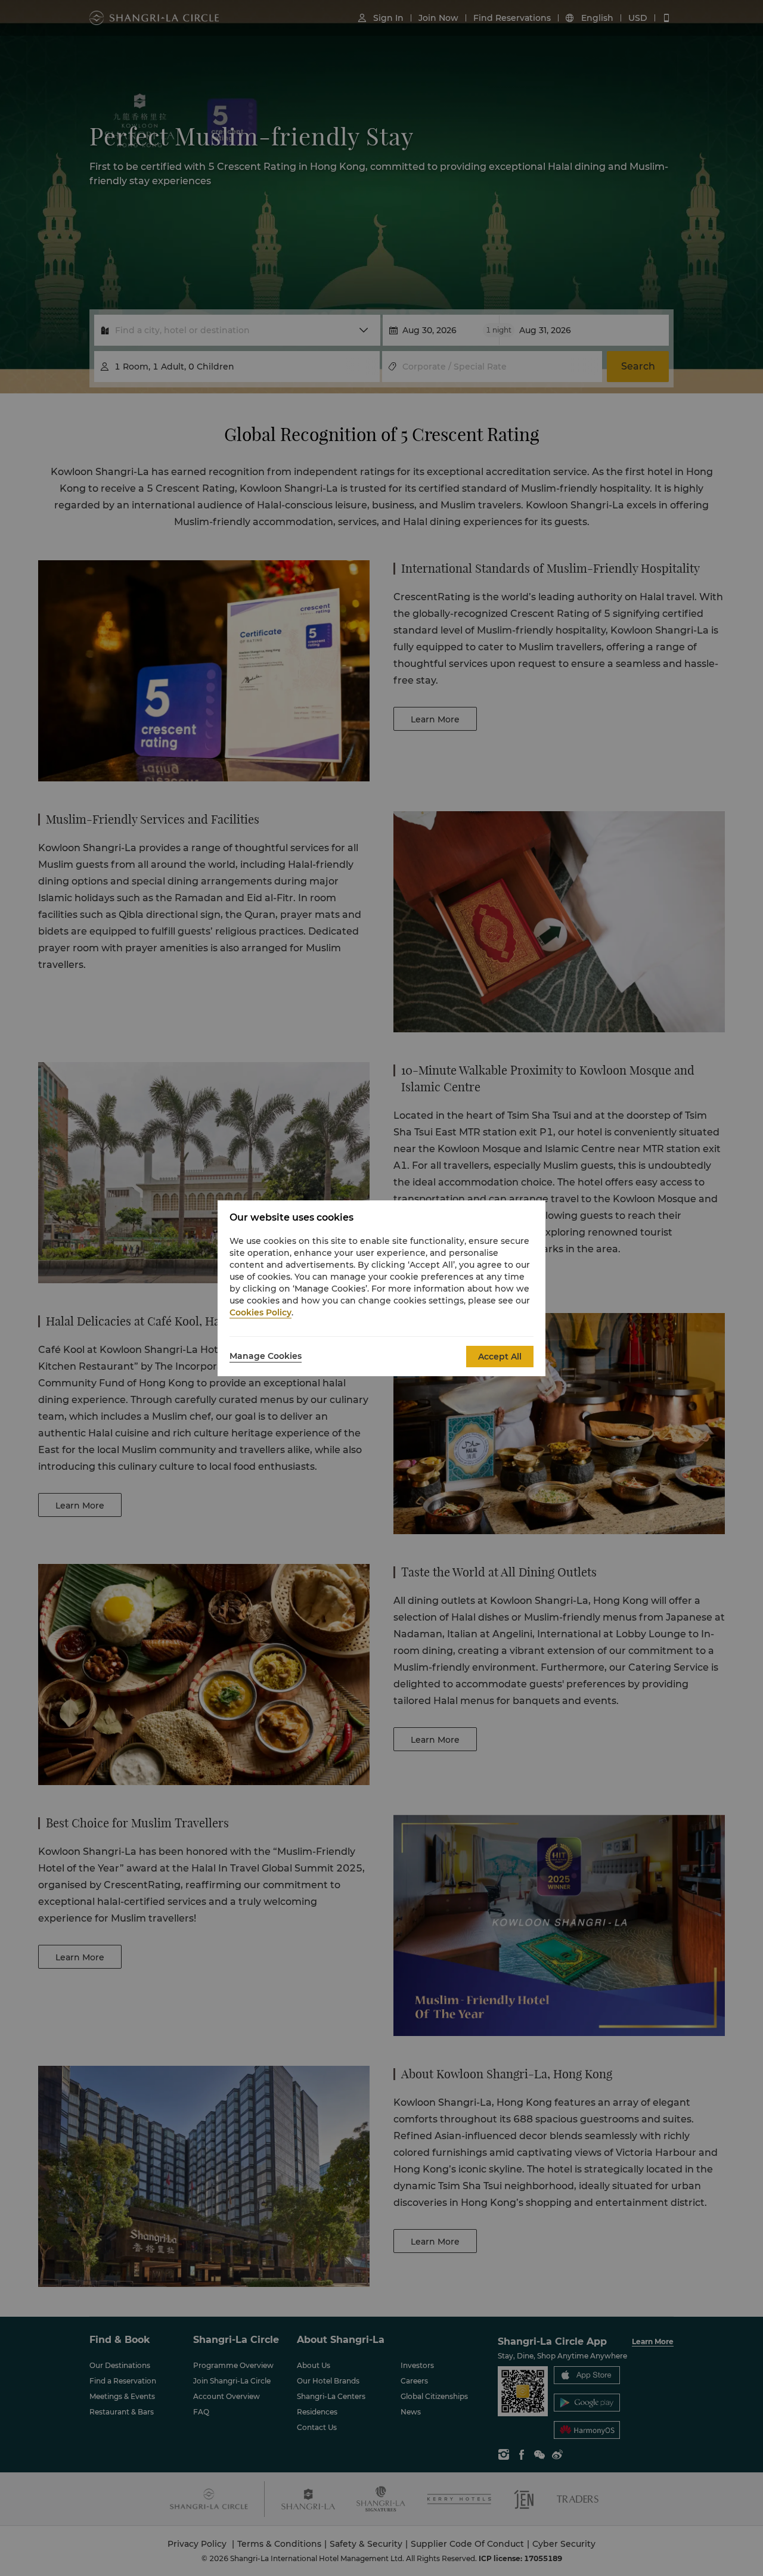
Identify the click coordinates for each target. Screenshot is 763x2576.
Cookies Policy (260, 1312)
